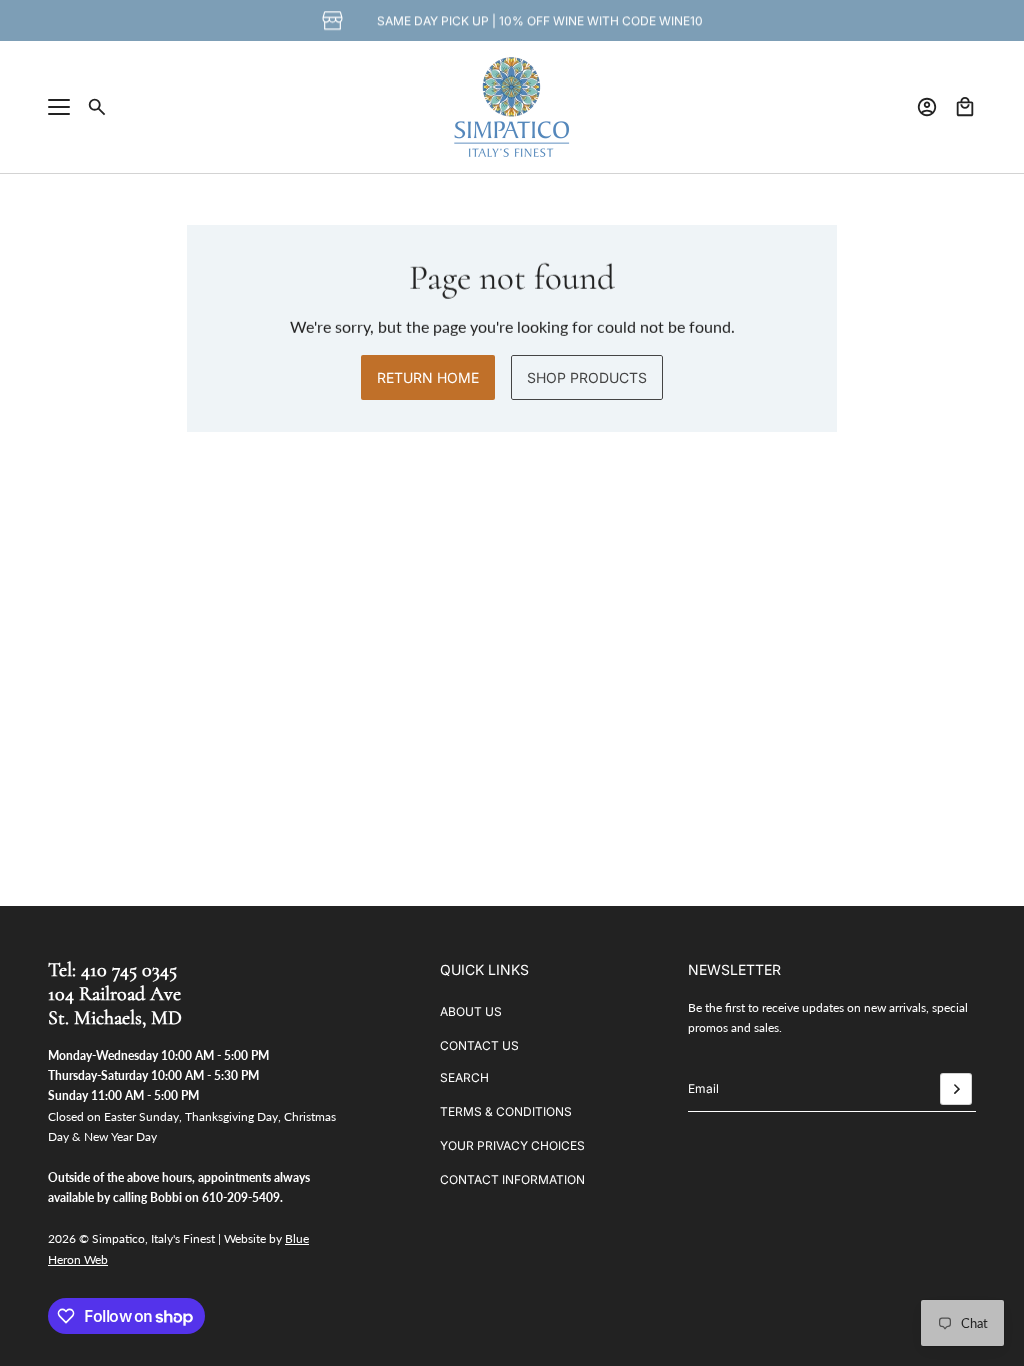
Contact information (512, 1179)
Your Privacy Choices (512, 1145)
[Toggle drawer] (59, 107)
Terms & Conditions (506, 1111)
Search (464, 1077)
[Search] (97, 107)
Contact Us (479, 1045)
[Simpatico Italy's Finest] (512, 107)
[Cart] (965, 107)
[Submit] (956, 1089)
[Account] (927, 107)
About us (471, 1011)
